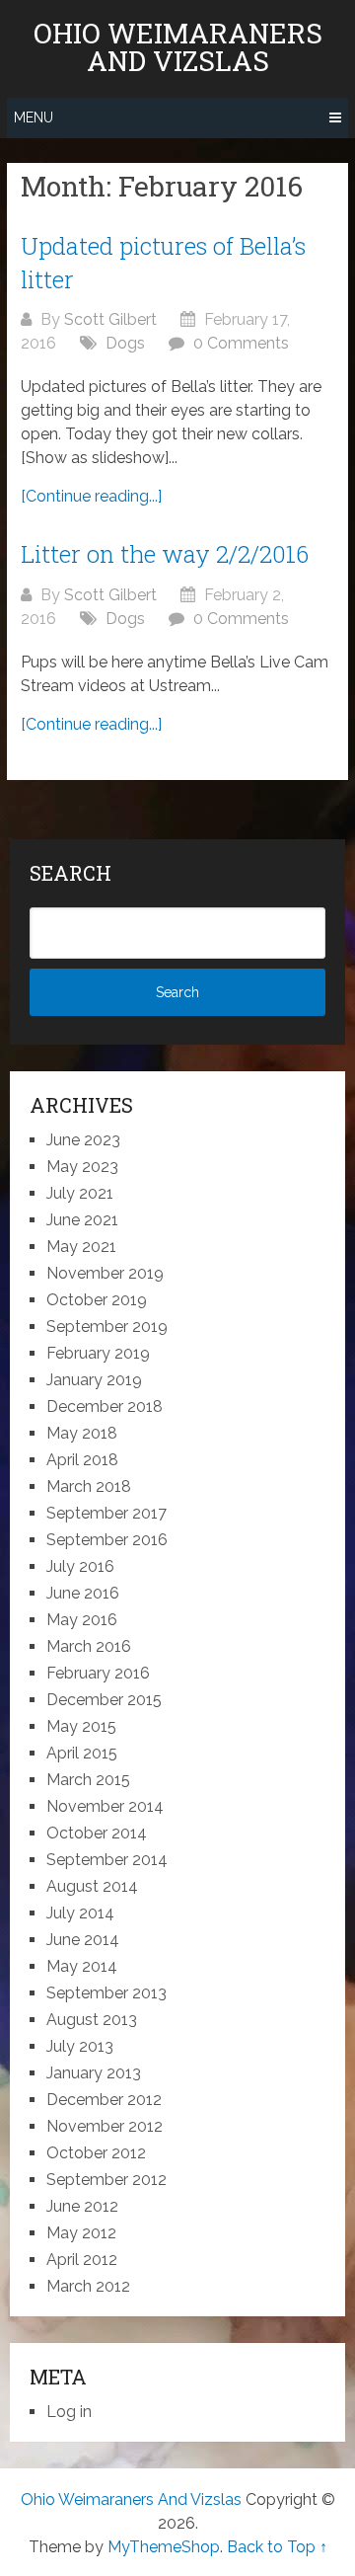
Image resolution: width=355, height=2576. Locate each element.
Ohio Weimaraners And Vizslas (178, 47)
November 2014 (105, 1806)
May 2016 (82, 1620)
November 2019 (105, 1273)
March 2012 (88, 2286)
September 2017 (106, 1513)
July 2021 (80, 1193)
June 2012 (82, 2206)
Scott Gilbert (110, 319)
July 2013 (80, 2046)
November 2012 (105, 2126)
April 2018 (82, 1460)
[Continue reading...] (91, 496)
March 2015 (88, 1780)
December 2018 (105, 1406)
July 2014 (80, 1913)
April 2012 (82, 2260)
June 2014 (83, 1940)
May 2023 (82, 1167)
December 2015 (104, 1700)
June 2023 (83, 1140)
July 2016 (80, 1566)
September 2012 (106, 2180)
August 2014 (92, 1886)
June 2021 (82, 1220)
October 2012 (96, 2153)
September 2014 (107, 1860)
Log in (69, 2412)
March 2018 (89, 1486)
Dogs (125, 343)
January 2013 (94, 2073)
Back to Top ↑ (277, 2547)
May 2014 (82, 1966)
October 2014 (97, 1833)
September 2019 (107, 1327)
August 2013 (92, 2020)
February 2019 (98, 1353)
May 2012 (81, 2233)
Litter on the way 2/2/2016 (165, 554)
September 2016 (107, 1540)
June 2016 (83, 1593)
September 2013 (106, 1993)
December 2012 (104, 2100)
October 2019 (97, 1300)
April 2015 (82, 1753)
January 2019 (94, 1380)
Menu (34, 117)
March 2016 (89, 1646)
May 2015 (81, 1726)
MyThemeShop (164, 2547)
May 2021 (81, 1247)
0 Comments (241, 343)
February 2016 (98, 1673)
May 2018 (82, 1433)
